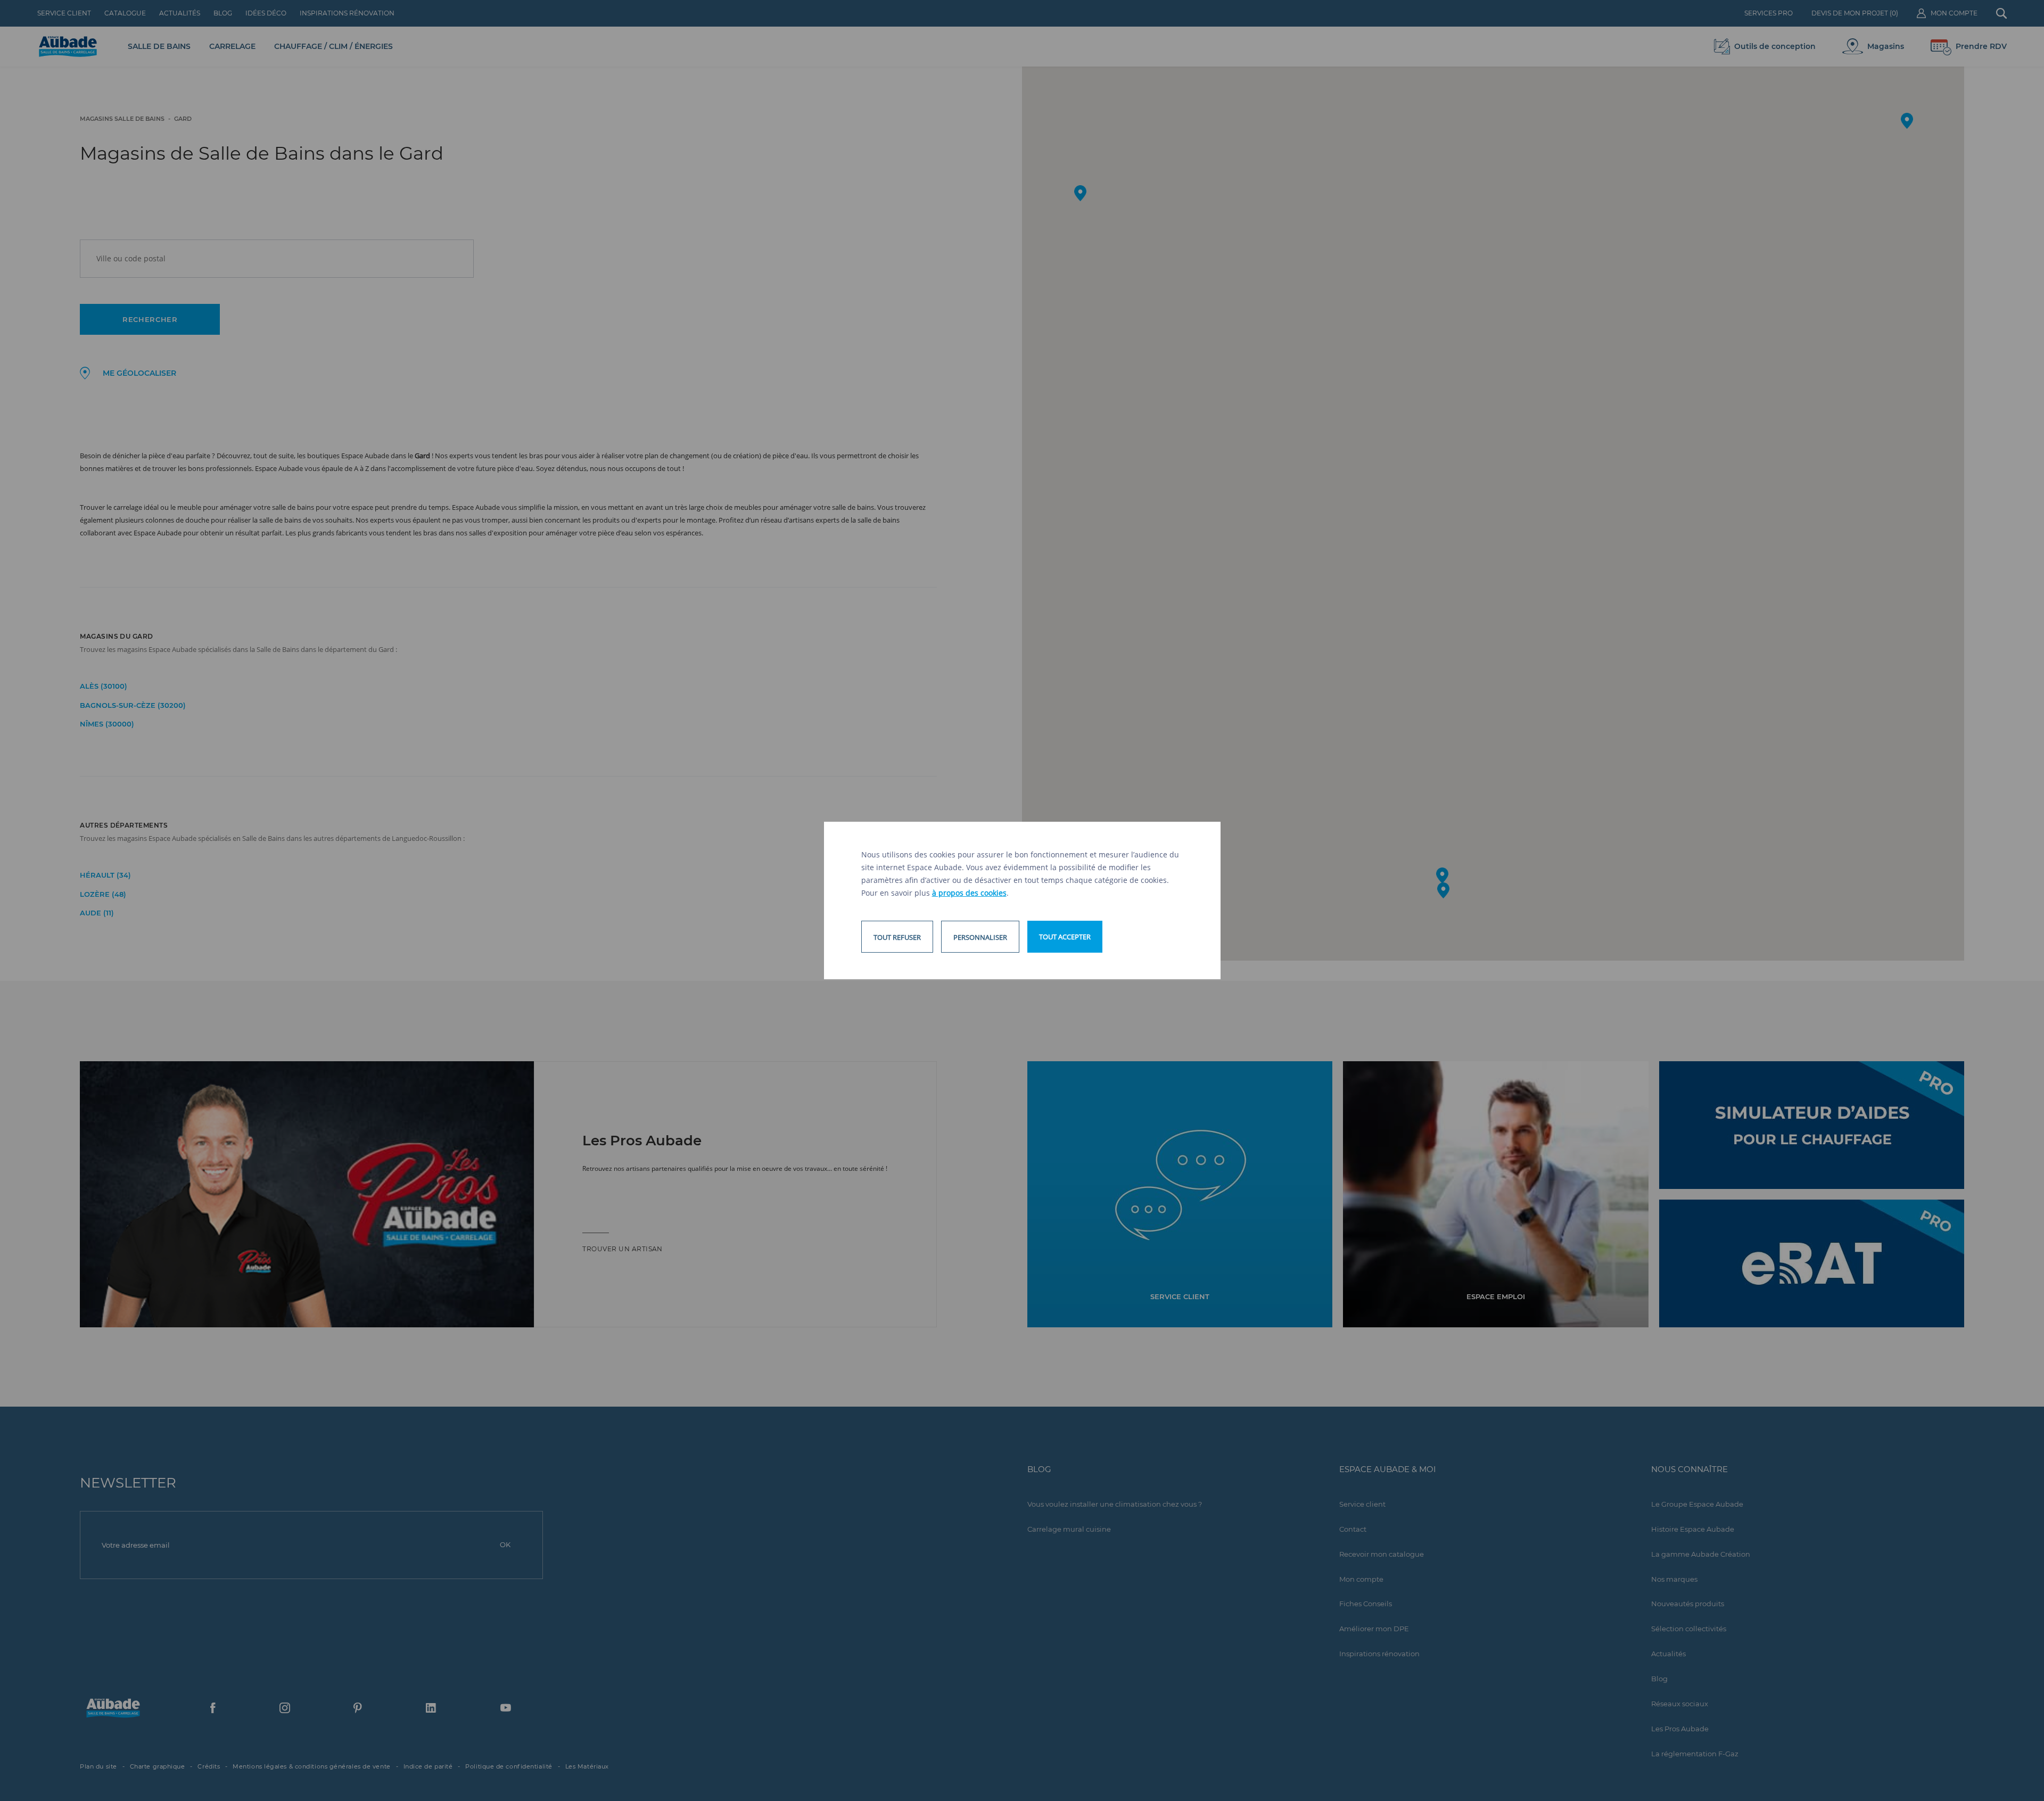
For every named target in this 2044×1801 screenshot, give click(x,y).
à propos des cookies (969, 893)
